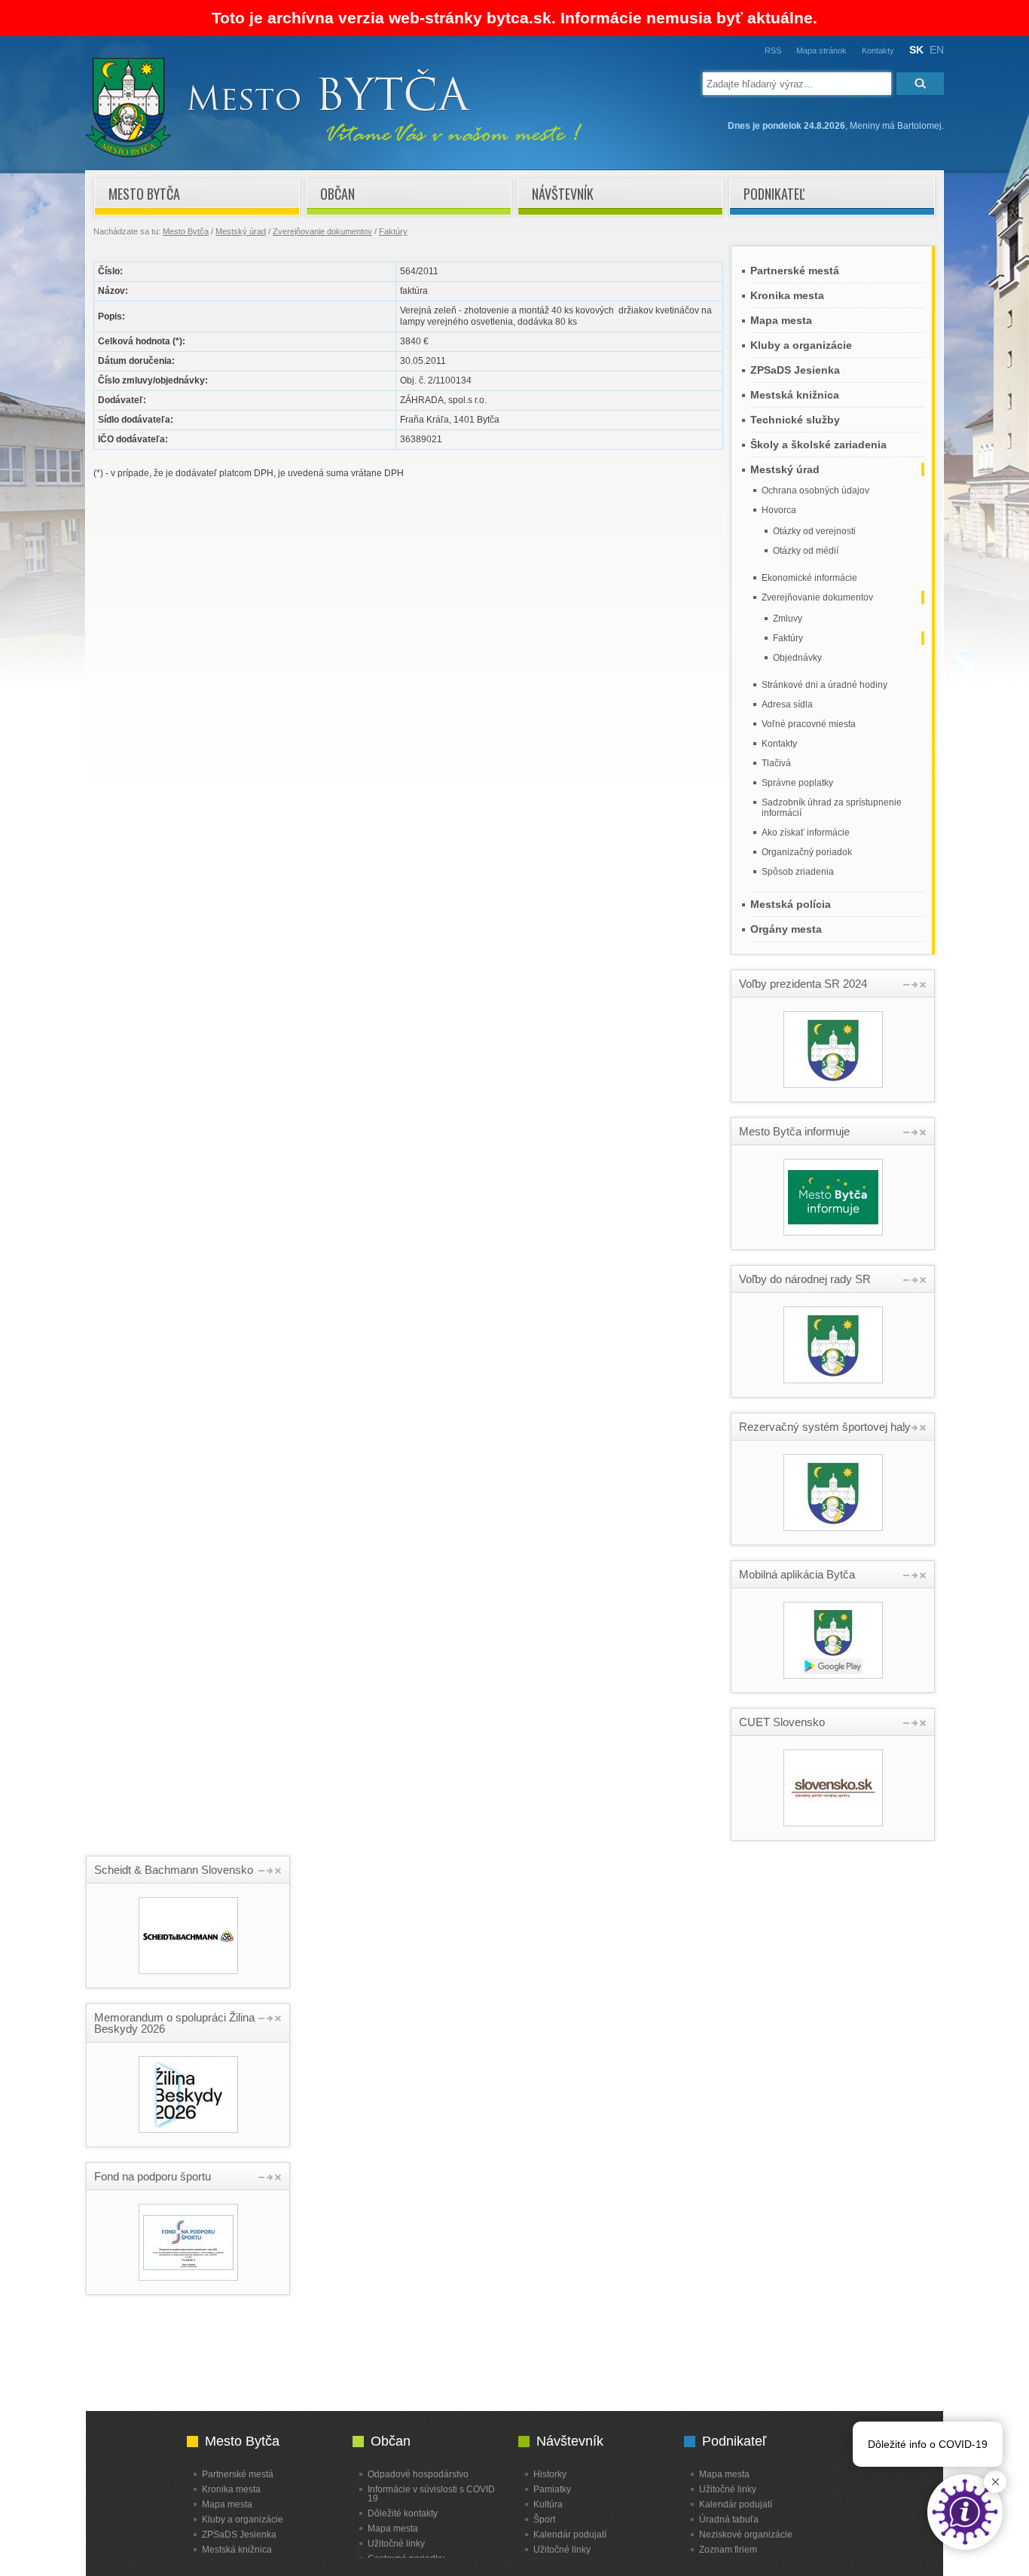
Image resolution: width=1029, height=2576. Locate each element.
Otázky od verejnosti (814, 531)
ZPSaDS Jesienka (795, 370)
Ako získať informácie (806, 833)
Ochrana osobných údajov (815, 490)
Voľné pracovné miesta (809, 724)
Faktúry (393, 231)
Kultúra (548, 2504)
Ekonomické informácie (809, 578)
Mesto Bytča (144, 194)
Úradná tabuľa (729, 2519)
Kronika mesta (787, 295)
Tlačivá (776, 763)
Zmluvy (788, 619)
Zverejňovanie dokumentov (322, 231)
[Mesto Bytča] (334, 154)
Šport (544, 2519)
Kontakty (878, 50)
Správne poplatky (797, 783)
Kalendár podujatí (570, 2534)
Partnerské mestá (795, 270)
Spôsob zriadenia (798, 872)
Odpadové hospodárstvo (418, 2474)
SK (916, 50)
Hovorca (779, 510)
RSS (773, 50)
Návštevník (563, 194)
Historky (550, 2474)
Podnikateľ (774, 194)
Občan (337, 194)
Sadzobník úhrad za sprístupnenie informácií (832, 808)
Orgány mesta (786, 929)
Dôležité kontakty (403, 2513)
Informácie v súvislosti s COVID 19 (431, 2493)
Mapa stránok (821, 50)
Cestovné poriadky (406, 2558)
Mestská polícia (791, 904)
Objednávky (797, 658)
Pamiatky (552, 2489)
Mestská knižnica (795, 395)
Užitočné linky (396, 2543)
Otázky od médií (806, 551)
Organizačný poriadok (807, 852)
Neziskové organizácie (746, 2534)
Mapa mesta (781, 320)
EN (937, 50)
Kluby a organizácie (801, 345)
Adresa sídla (787, 704)
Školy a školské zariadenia (818, 445)
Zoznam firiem (728, 2549)
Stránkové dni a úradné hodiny (824, 685)
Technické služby (795, 420)
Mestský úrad (241, 231)
